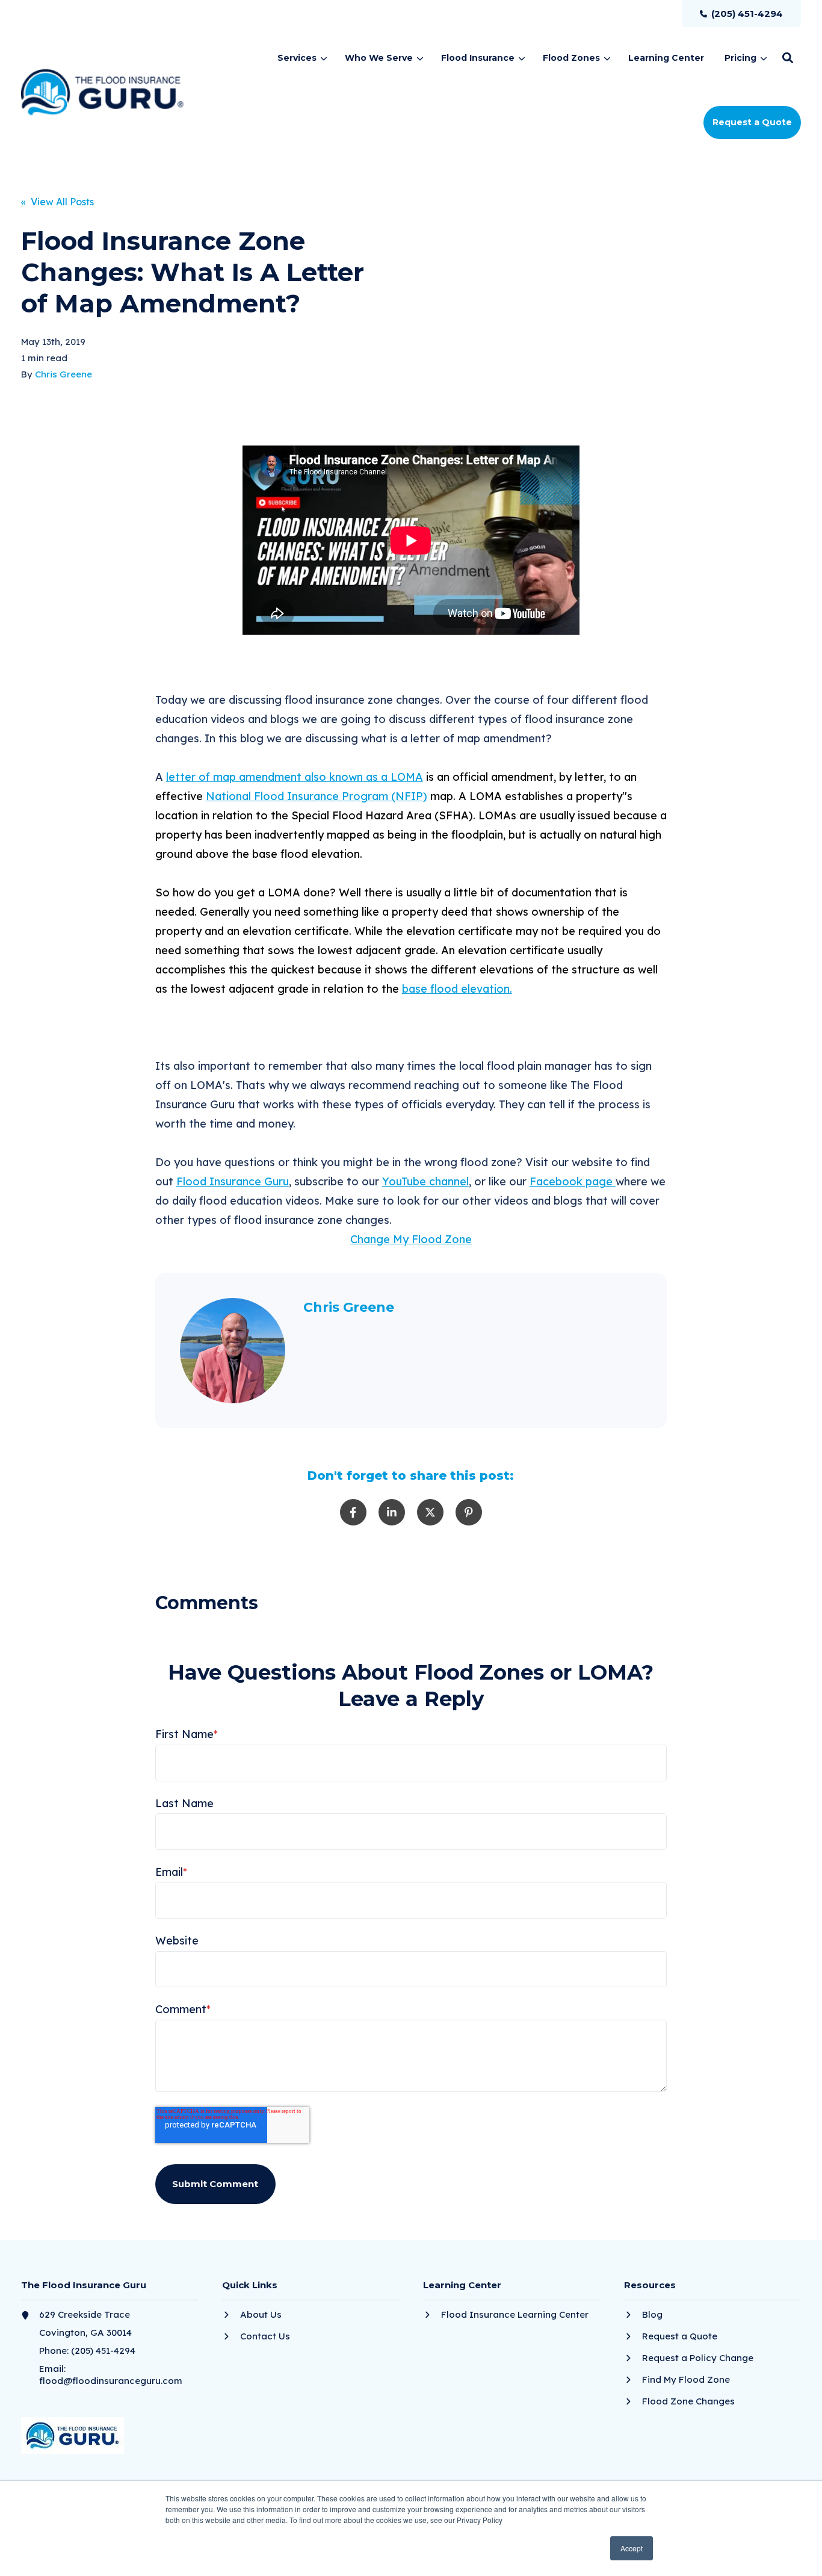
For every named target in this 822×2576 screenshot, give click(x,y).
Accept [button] (632, 2548)
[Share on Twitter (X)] (430, 1512)
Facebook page (573, 1181)
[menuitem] (741, 14)
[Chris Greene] (233, 1351)
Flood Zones (571, 58)
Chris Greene (63, 374)
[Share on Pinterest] (469, 1512)
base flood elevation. (457, 989)
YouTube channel (425, 1181)
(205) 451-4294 (103, 2351)
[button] (788, 58)
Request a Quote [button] (752, 122)
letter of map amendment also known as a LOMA (295, 777)
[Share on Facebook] (353, 1512)
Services (297, 58)
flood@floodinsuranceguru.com (111, 2381)
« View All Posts (57, 202)
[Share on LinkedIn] (392, 1512)
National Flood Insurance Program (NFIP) (317, 796)
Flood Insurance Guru (233, 1181)
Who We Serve (379, 58)
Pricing (740, 58)
